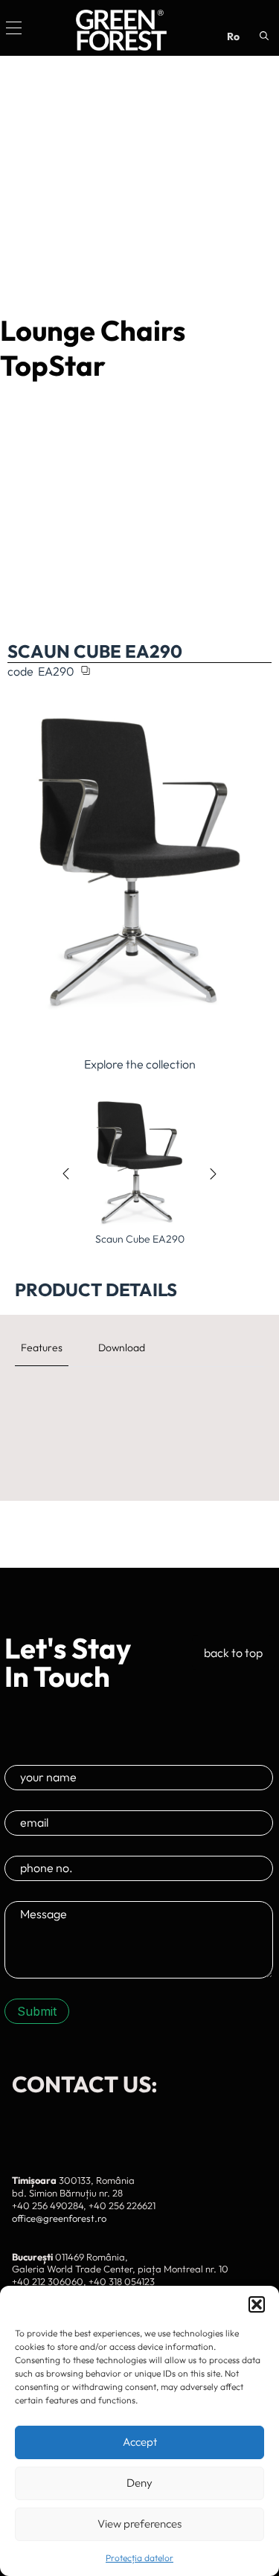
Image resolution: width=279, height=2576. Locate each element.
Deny (139, 2483)
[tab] (42, 1348)
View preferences (139, 2524)
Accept (140, 2442)
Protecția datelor (139, 2558)
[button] (257, 2304)
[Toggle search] (264, 36)
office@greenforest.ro (59, 2218)
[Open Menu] (14, 28)
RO (233, 36)
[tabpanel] (139, 1400)
